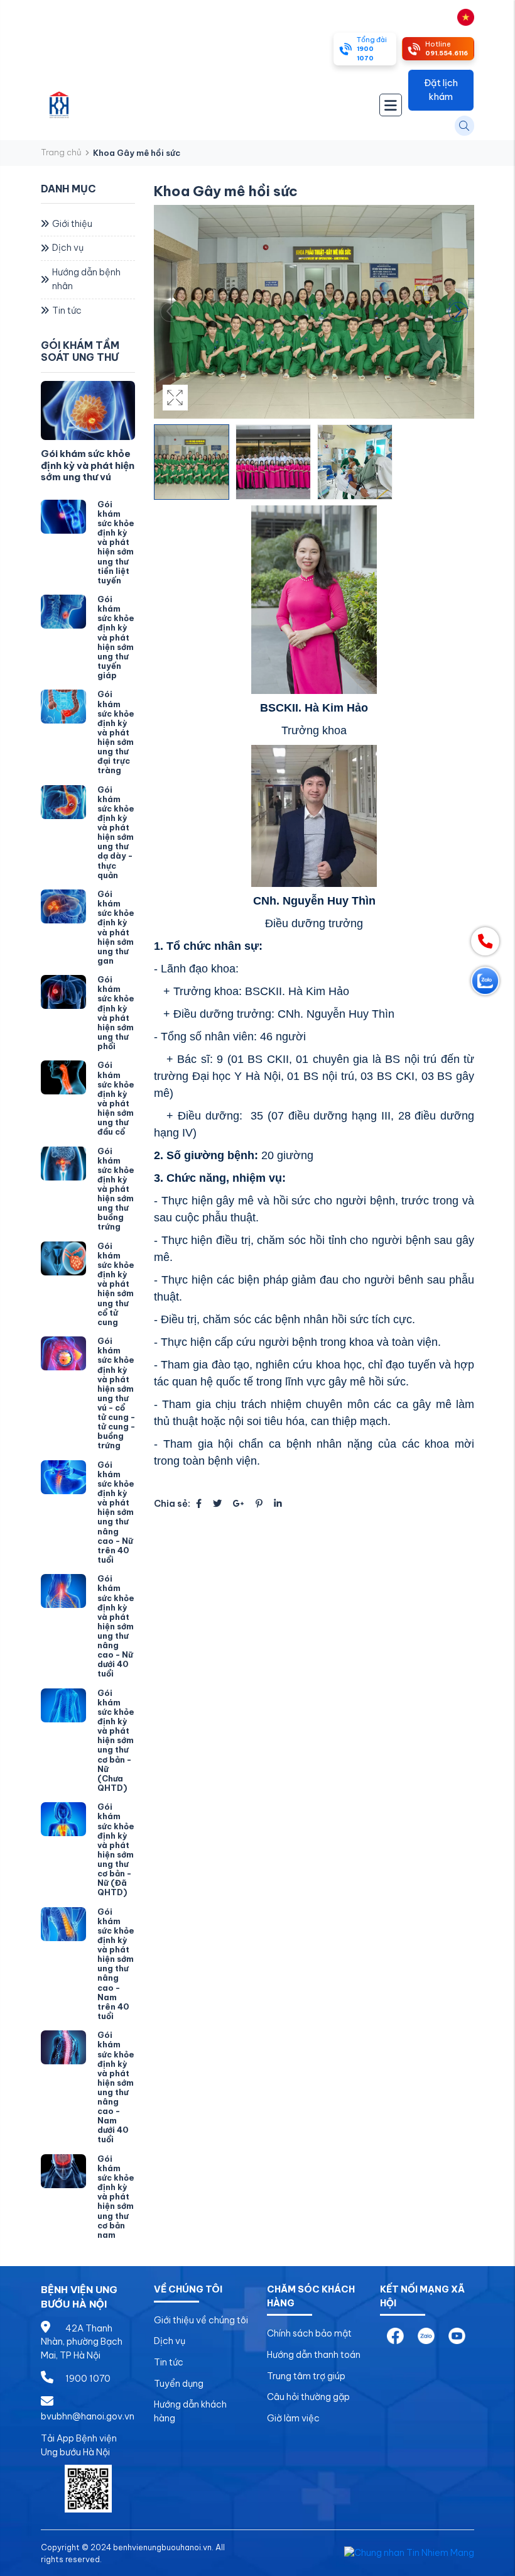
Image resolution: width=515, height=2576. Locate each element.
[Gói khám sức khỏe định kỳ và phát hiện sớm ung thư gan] (63, 906)
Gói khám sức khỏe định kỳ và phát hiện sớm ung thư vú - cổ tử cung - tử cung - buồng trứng (116, 1393)
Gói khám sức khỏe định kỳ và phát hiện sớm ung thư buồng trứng (116, 1189)
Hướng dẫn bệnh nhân (86, 279)
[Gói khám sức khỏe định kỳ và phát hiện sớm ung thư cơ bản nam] (63, 2171)
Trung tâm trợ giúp (306, 2376)
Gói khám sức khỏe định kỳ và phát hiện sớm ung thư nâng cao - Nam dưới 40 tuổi (116, 2087)
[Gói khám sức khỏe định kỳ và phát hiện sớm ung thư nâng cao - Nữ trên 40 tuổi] (63, 1477)
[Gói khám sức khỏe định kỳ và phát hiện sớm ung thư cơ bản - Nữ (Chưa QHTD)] (63, 1705)
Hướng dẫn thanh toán (314, 2355)
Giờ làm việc (293, 2418)
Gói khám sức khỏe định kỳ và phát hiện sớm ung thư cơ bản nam (116, 2197)
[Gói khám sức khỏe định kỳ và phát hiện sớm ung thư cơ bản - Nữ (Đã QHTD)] (63, 1819)
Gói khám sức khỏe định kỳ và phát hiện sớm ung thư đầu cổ (116, 1098)
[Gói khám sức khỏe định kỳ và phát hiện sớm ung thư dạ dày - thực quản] (63, 802)
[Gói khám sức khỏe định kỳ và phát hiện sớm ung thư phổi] (63, 992)
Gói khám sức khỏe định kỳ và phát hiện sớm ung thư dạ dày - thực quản (116, 832)
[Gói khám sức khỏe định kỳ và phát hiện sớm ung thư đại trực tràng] (63, 707)
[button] (458, 312)
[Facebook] (199, 1504)
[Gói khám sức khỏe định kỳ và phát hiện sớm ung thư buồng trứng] (63, 1164)
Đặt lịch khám (441, 90)
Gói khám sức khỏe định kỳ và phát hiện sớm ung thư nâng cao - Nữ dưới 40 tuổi (116, 1626)
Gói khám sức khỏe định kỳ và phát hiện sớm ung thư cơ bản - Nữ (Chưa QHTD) (116, 1740)
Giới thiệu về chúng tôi (201, 2320)
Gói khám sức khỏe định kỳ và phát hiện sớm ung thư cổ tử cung (116, 1284)
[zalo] (426, 2335)
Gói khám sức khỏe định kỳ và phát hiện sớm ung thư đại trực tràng (116, 732)
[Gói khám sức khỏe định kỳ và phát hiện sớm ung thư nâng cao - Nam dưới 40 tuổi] (63, 2047)
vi (452, 16)
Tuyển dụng (179, 2384)
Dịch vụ (68, 248)
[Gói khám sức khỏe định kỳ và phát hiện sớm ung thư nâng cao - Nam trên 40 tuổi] (63, 1924)
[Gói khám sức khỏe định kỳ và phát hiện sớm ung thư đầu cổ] (63, 1077)
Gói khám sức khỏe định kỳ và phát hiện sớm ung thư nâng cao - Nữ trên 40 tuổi (116, 1512)
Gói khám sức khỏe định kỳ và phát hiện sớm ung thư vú (88, 465)
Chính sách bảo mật (309, 2333)
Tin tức (67, 311)
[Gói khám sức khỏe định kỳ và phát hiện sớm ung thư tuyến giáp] (63, 612)
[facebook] (395, 2335)
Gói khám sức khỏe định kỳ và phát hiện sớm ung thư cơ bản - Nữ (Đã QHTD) (116, 1849)
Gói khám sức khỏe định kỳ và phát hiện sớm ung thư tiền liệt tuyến (116, 542)
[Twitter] (217, 1504)
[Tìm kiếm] (464, 125)
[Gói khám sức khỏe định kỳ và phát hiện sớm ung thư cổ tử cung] (63, 1258)
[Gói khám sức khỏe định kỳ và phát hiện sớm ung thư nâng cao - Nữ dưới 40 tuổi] (63, 1591)
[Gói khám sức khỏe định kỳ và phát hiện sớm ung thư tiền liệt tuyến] (63, 517)
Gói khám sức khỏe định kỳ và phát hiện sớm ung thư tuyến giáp (116, 637)
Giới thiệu (72, 224)
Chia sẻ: (172, 1504)
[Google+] (239, 1504)
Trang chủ (61, 152)
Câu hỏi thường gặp (308, 2397)
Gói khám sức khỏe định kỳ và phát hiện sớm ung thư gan (116, 927)
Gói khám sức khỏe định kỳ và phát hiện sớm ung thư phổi (116, 1013)
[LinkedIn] (278, 1504)
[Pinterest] (259, 1504)
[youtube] (457, 2335)
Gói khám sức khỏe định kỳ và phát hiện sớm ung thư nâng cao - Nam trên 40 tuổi (116, 1964)
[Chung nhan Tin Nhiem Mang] (409, 2553)
